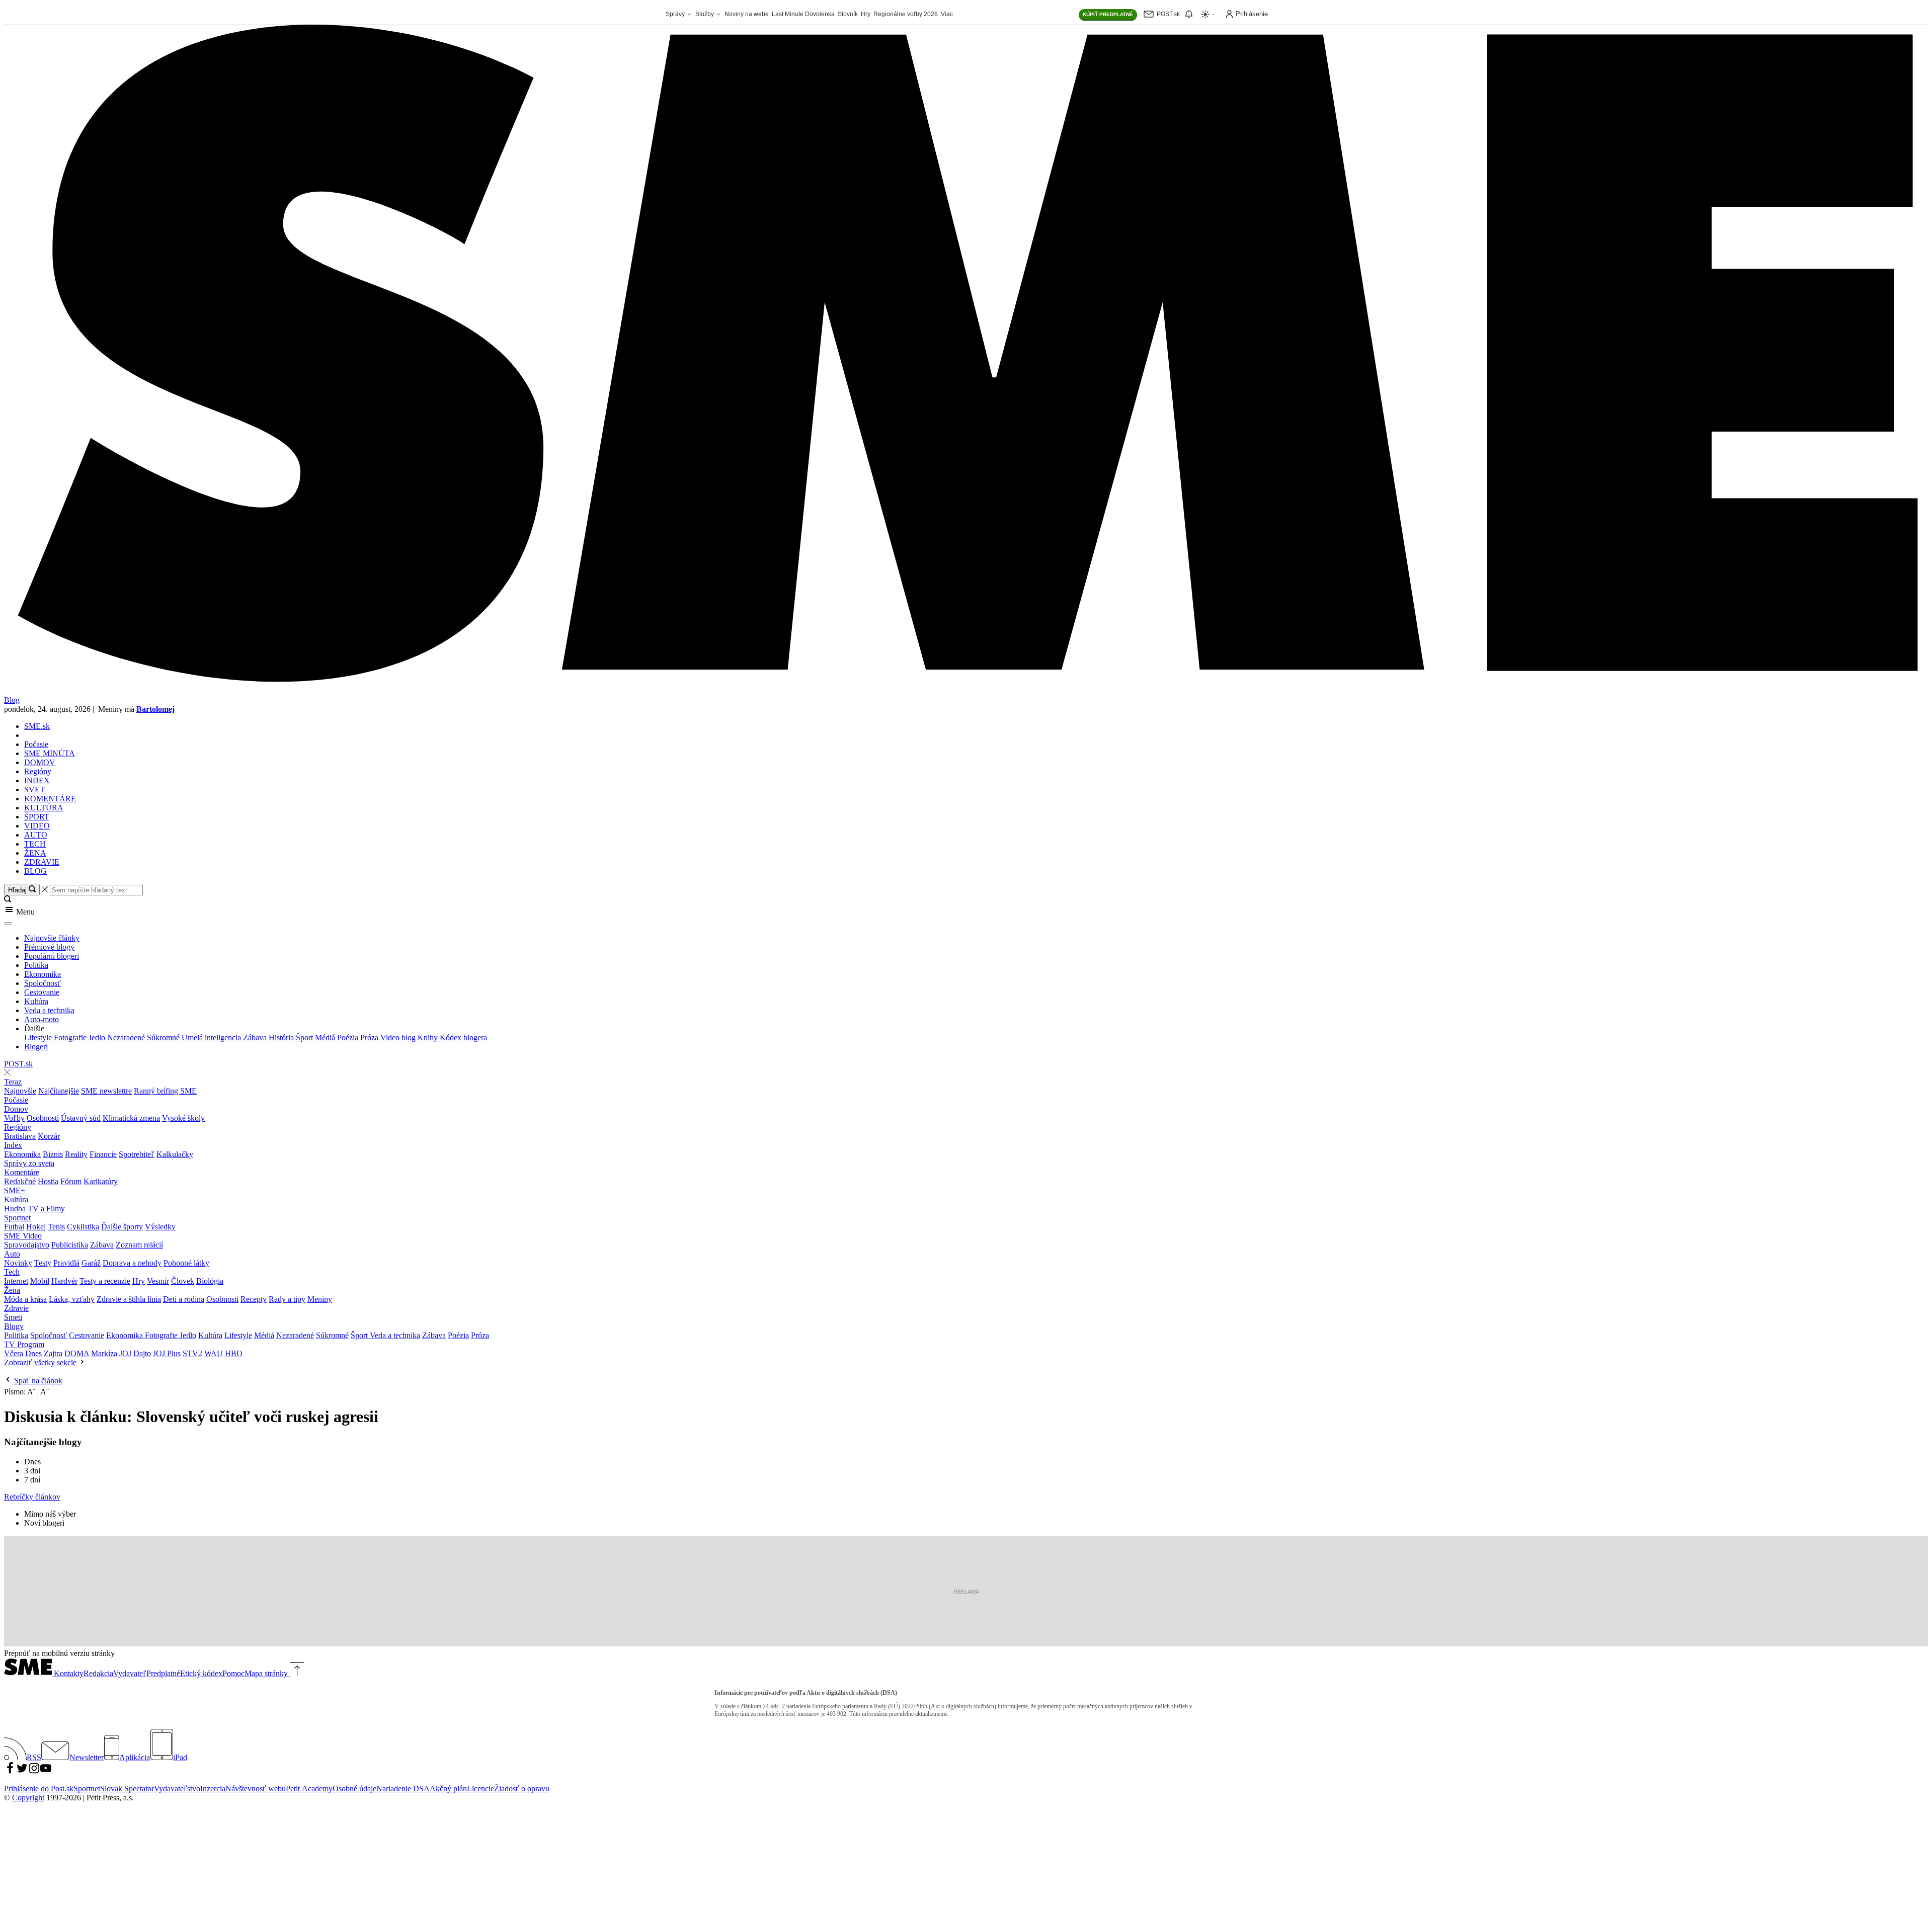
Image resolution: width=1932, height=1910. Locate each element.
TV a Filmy (46, 1209)
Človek (183, 1281)
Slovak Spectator (127, 1789)
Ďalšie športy (122, 1227)
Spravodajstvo (27, 1245)
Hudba (15, 1209)
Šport (305, 1037)
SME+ (15, 1190)
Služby (705, 14)
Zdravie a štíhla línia (129, 1299)
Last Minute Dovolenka (803, 14)
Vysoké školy (183, 1118)
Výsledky (160, 1227)
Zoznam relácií (139, 1245)
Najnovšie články (52, 938)
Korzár (49, 1136)
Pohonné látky (186, 1263)
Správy (676, 14)
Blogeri (36, 1047)
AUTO (36, 835)
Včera (14, 1353)
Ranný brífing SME (165, 1091)
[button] (966, 910)
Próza (370, 1037)
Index (13, 1145)
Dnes (33, 1353)
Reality (76, 1154)
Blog (12, 700)
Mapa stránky (266, 1673)
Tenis (56, 1227)
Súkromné (164, 1037)
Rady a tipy (287, 1299)
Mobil (40, 1281)
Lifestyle (39, 1037)
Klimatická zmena (131, 1118)
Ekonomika (43, 974)
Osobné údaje (354, 1789)
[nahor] (296, 1673)
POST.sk (18, 1064)
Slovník (848, 14)
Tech (12, 1272)
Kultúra (36, 1001)
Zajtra (53, 1353)
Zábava (256, 1037)
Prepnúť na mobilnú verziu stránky (59, 1653)
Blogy (14, 1326)
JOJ (125, 1353)
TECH (35, 844)
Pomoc (233, 1673)
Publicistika (70, 1245)
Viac (947, 14)
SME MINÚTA (50, 753)
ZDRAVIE (42, 862)
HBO (234, 1353)
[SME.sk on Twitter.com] (22, 1771)
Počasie (36, 744)
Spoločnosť (43, 983)
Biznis (53, 1154)
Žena (12, 1290)
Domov (16, 1109)
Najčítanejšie (59, 1091)
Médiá (326, 1037)
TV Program (24, 1344)
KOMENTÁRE (50, 799)
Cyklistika (83, 1227)
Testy (43, 1263)
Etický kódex (201, 1673)
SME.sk (37, 726)
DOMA (77, 1353)
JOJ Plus (167, 1353)
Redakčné (20, 1181)
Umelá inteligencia (212, 1037)
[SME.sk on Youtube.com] (46, 1771)
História (282, 1037)
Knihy (429, 1037)
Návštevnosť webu (256, 1789)
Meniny (320, 1299)
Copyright (28, 1798)
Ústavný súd (81, 1118)
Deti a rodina (184, 1299)
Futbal (14, 1227)
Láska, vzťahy (72, 1299)
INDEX (37, 780)
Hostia (48, 1181)
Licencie (480, 1789)
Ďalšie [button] (34, 1028)
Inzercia (213, 1789)
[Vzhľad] (1209, 14)
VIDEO (37, 826)
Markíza (104, 1353)
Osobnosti (43, 1118)
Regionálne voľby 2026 (906, 14)
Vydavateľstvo (177, 1789)
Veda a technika (49, 1010)
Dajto (142, 1353)
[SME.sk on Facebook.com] (10, 1771)
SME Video (23, 1236)
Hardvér (64, 1281)
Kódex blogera (463, 1037)
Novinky (18, 1263)
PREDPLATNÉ (1108, 14)
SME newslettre (106, 1091)
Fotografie (71, 1037)
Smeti (13, 1317)
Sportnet (17, 1218)
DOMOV (40, 762)
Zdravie (16, 1308)
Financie (103, 1154)
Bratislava (20, 1136)
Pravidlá (66, 1263)
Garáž (91, 1263)
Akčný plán (448, 1789)
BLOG (35, 871)
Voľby (14, 1118)
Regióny (38, 771)
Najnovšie (20, 1091)
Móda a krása (25, 1299)
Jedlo (98, 1037)
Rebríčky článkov (32, 1497)
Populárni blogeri (52, 956)
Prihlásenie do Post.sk (39, 1789)
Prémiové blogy (49, 947)
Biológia (210, 1281)
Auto (12, 1254)
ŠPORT (37, 817)
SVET (34, 790)
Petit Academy (309, 1789)
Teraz (13, 1082)
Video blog (399, 1037)
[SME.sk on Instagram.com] (34, 1771)
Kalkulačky (175, 1154)
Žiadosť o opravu (522, 1789)
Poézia (349, 1037)
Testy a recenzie (105, 1281)
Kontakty (69, 1673)
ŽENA (35, 853)
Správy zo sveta (29, 1163)
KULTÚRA (44, 808)
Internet (16, 1281)
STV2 (192, 1353)
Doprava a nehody (132, 1263)
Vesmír (158, 1281)
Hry (866, 14)
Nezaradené (127, 1037)
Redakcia (98, 1673)
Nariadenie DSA (403, 1789)
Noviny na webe (747, 14)
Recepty (254, 1299)
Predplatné (163, 1673)
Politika (36, 965)
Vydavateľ (130, 1673)
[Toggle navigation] (8, 924)
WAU (214, 1353)
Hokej (36, 1227)
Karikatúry (101, 1181)
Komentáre (22, 1172)
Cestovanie (42, 992)
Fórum (71, 1181)
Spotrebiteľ (137, 1154)
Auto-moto (42, 1019)
